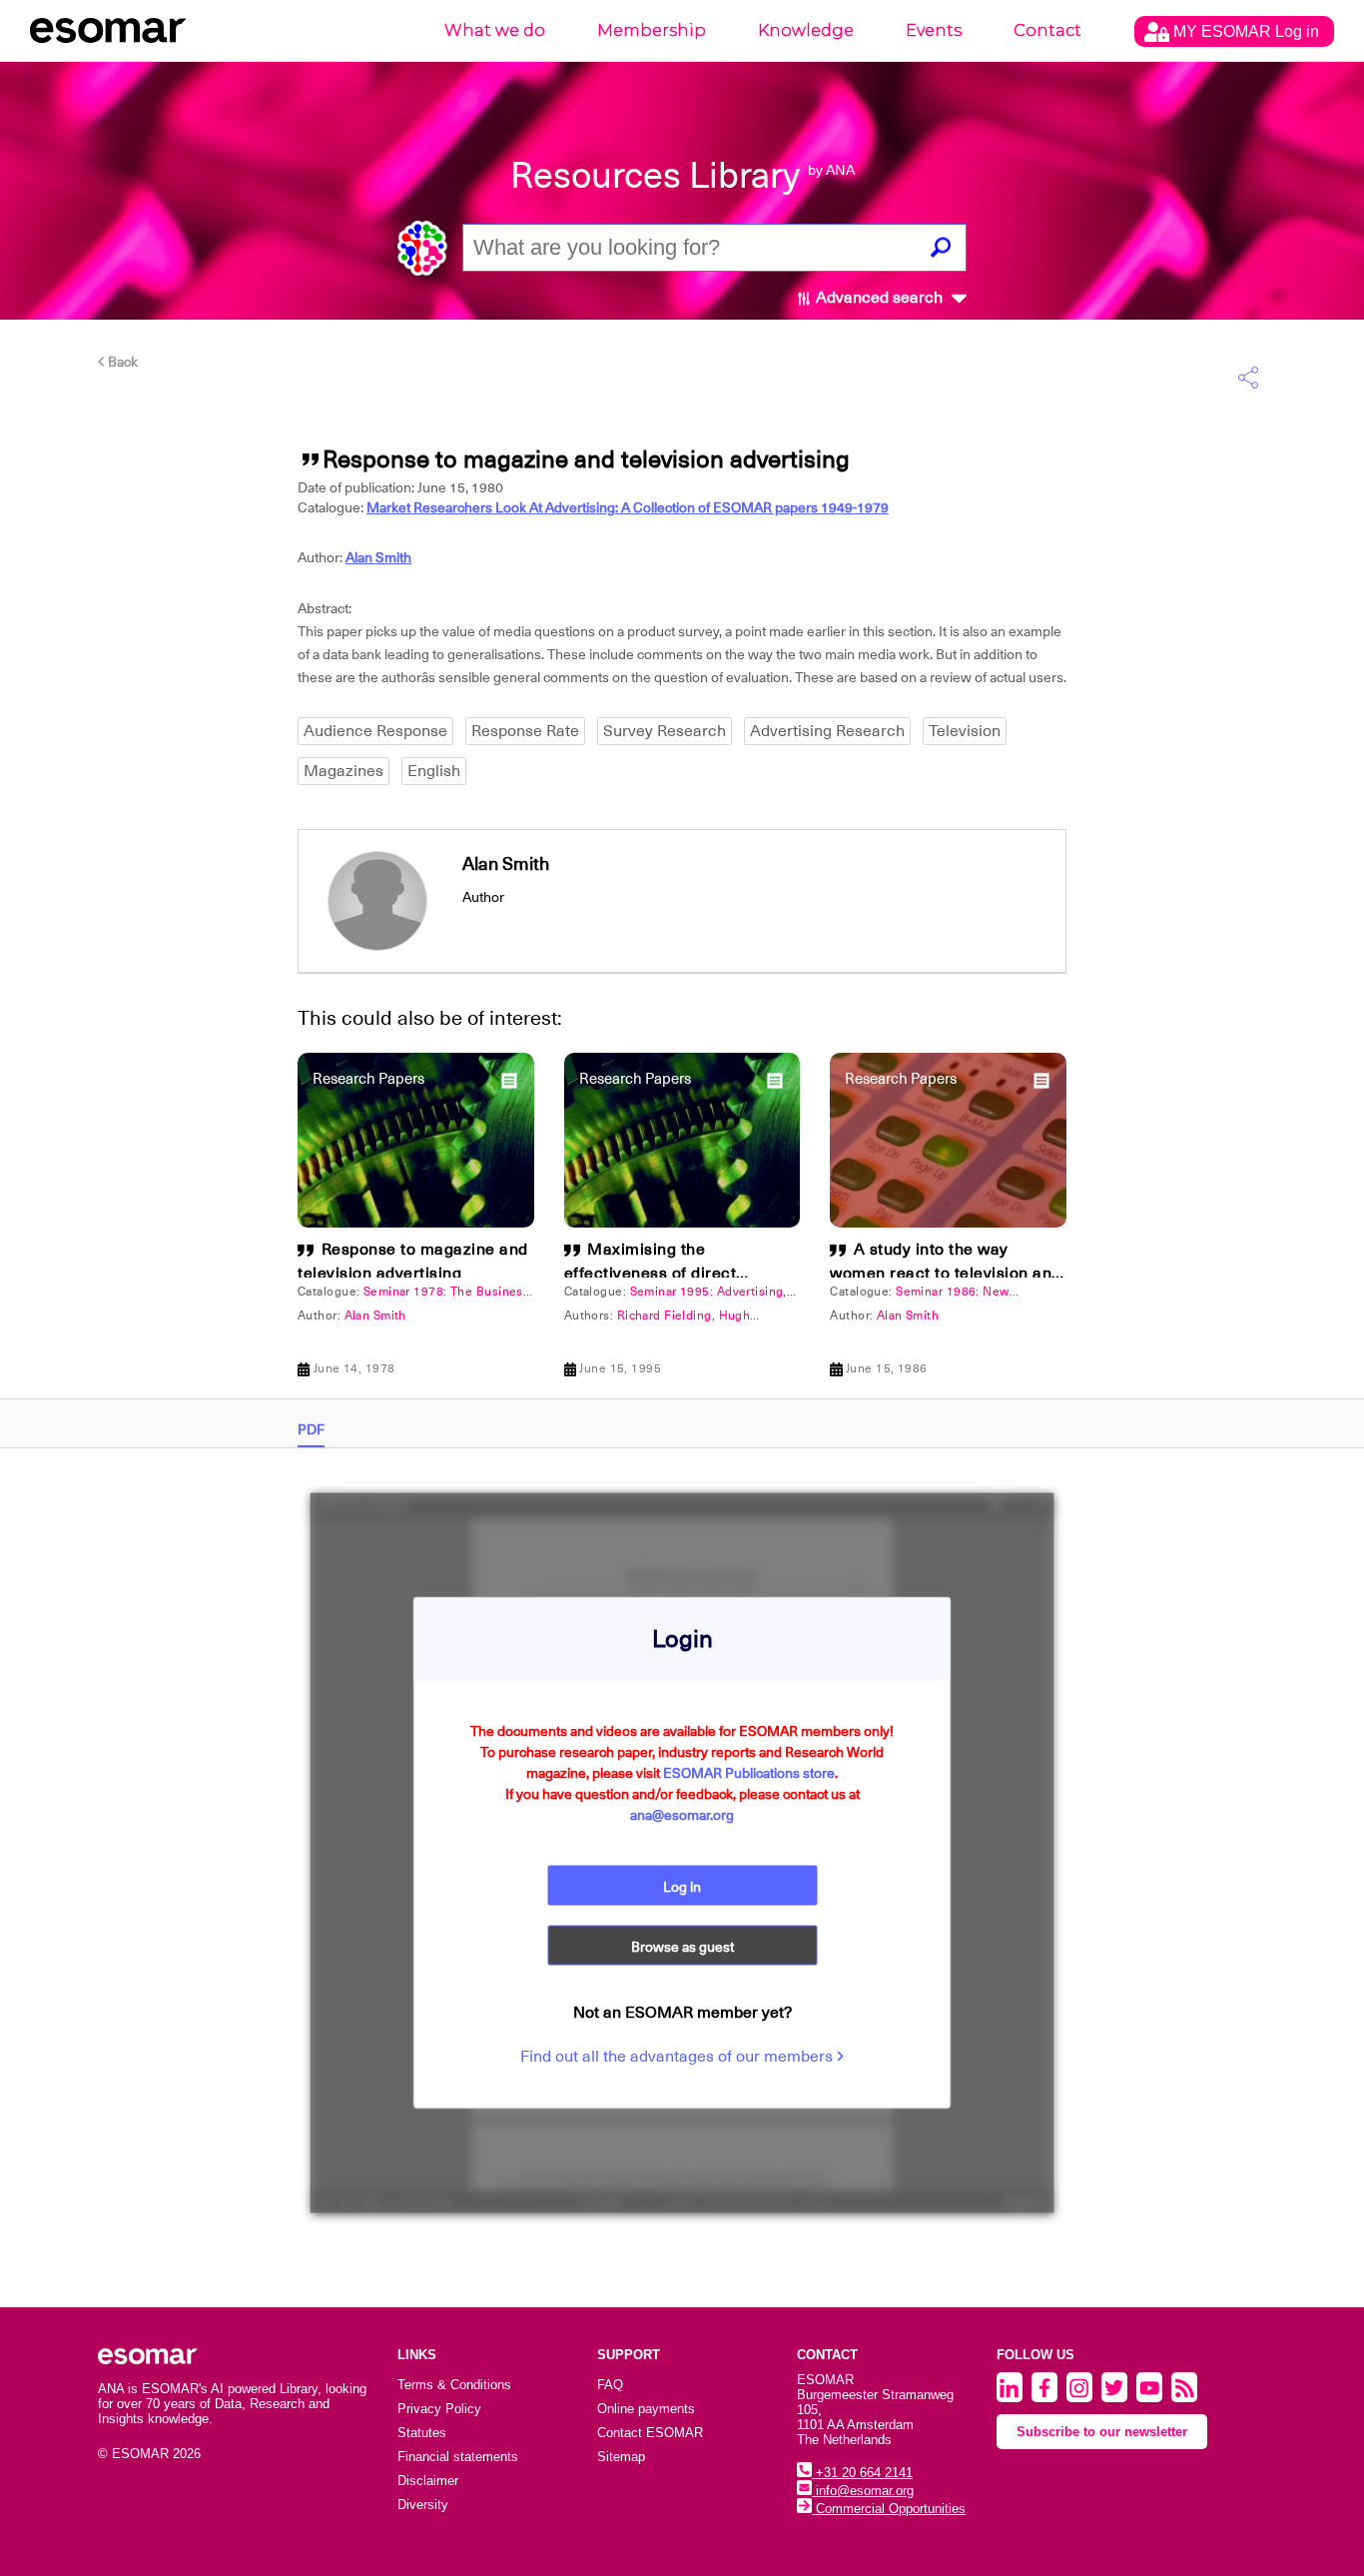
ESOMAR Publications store (749, 1773)
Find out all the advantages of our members (679, 2057)
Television (965, 731)
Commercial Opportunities (889, 2509)
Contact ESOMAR (650, 2433)
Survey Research (665, 731)
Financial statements (458, 2457)
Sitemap (621, 2457)
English (434, 771)
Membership (652, 30)
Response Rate (525, 731)
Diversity (423, 2505)
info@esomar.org (863, 2491)
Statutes (422, 2433)
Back (121, 362)
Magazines (343, 771)
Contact (1047, 30)
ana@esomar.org (682, 1815)
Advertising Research (827, 731)
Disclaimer (428, 2481)
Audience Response (375, 731)
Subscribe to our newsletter (1102, 2432)
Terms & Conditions (454, 2385)
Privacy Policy (439, 2409)
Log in (682, 1887)
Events (934, 30)
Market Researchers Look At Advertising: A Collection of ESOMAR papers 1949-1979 (628, 507)
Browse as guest (682, 1947)
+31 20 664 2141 (862, 2473)
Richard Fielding (665, 1315)
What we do (495, 30)
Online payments (646, 2409)
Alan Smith (378, 557)
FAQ (610, 2385)
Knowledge (806, 30)
